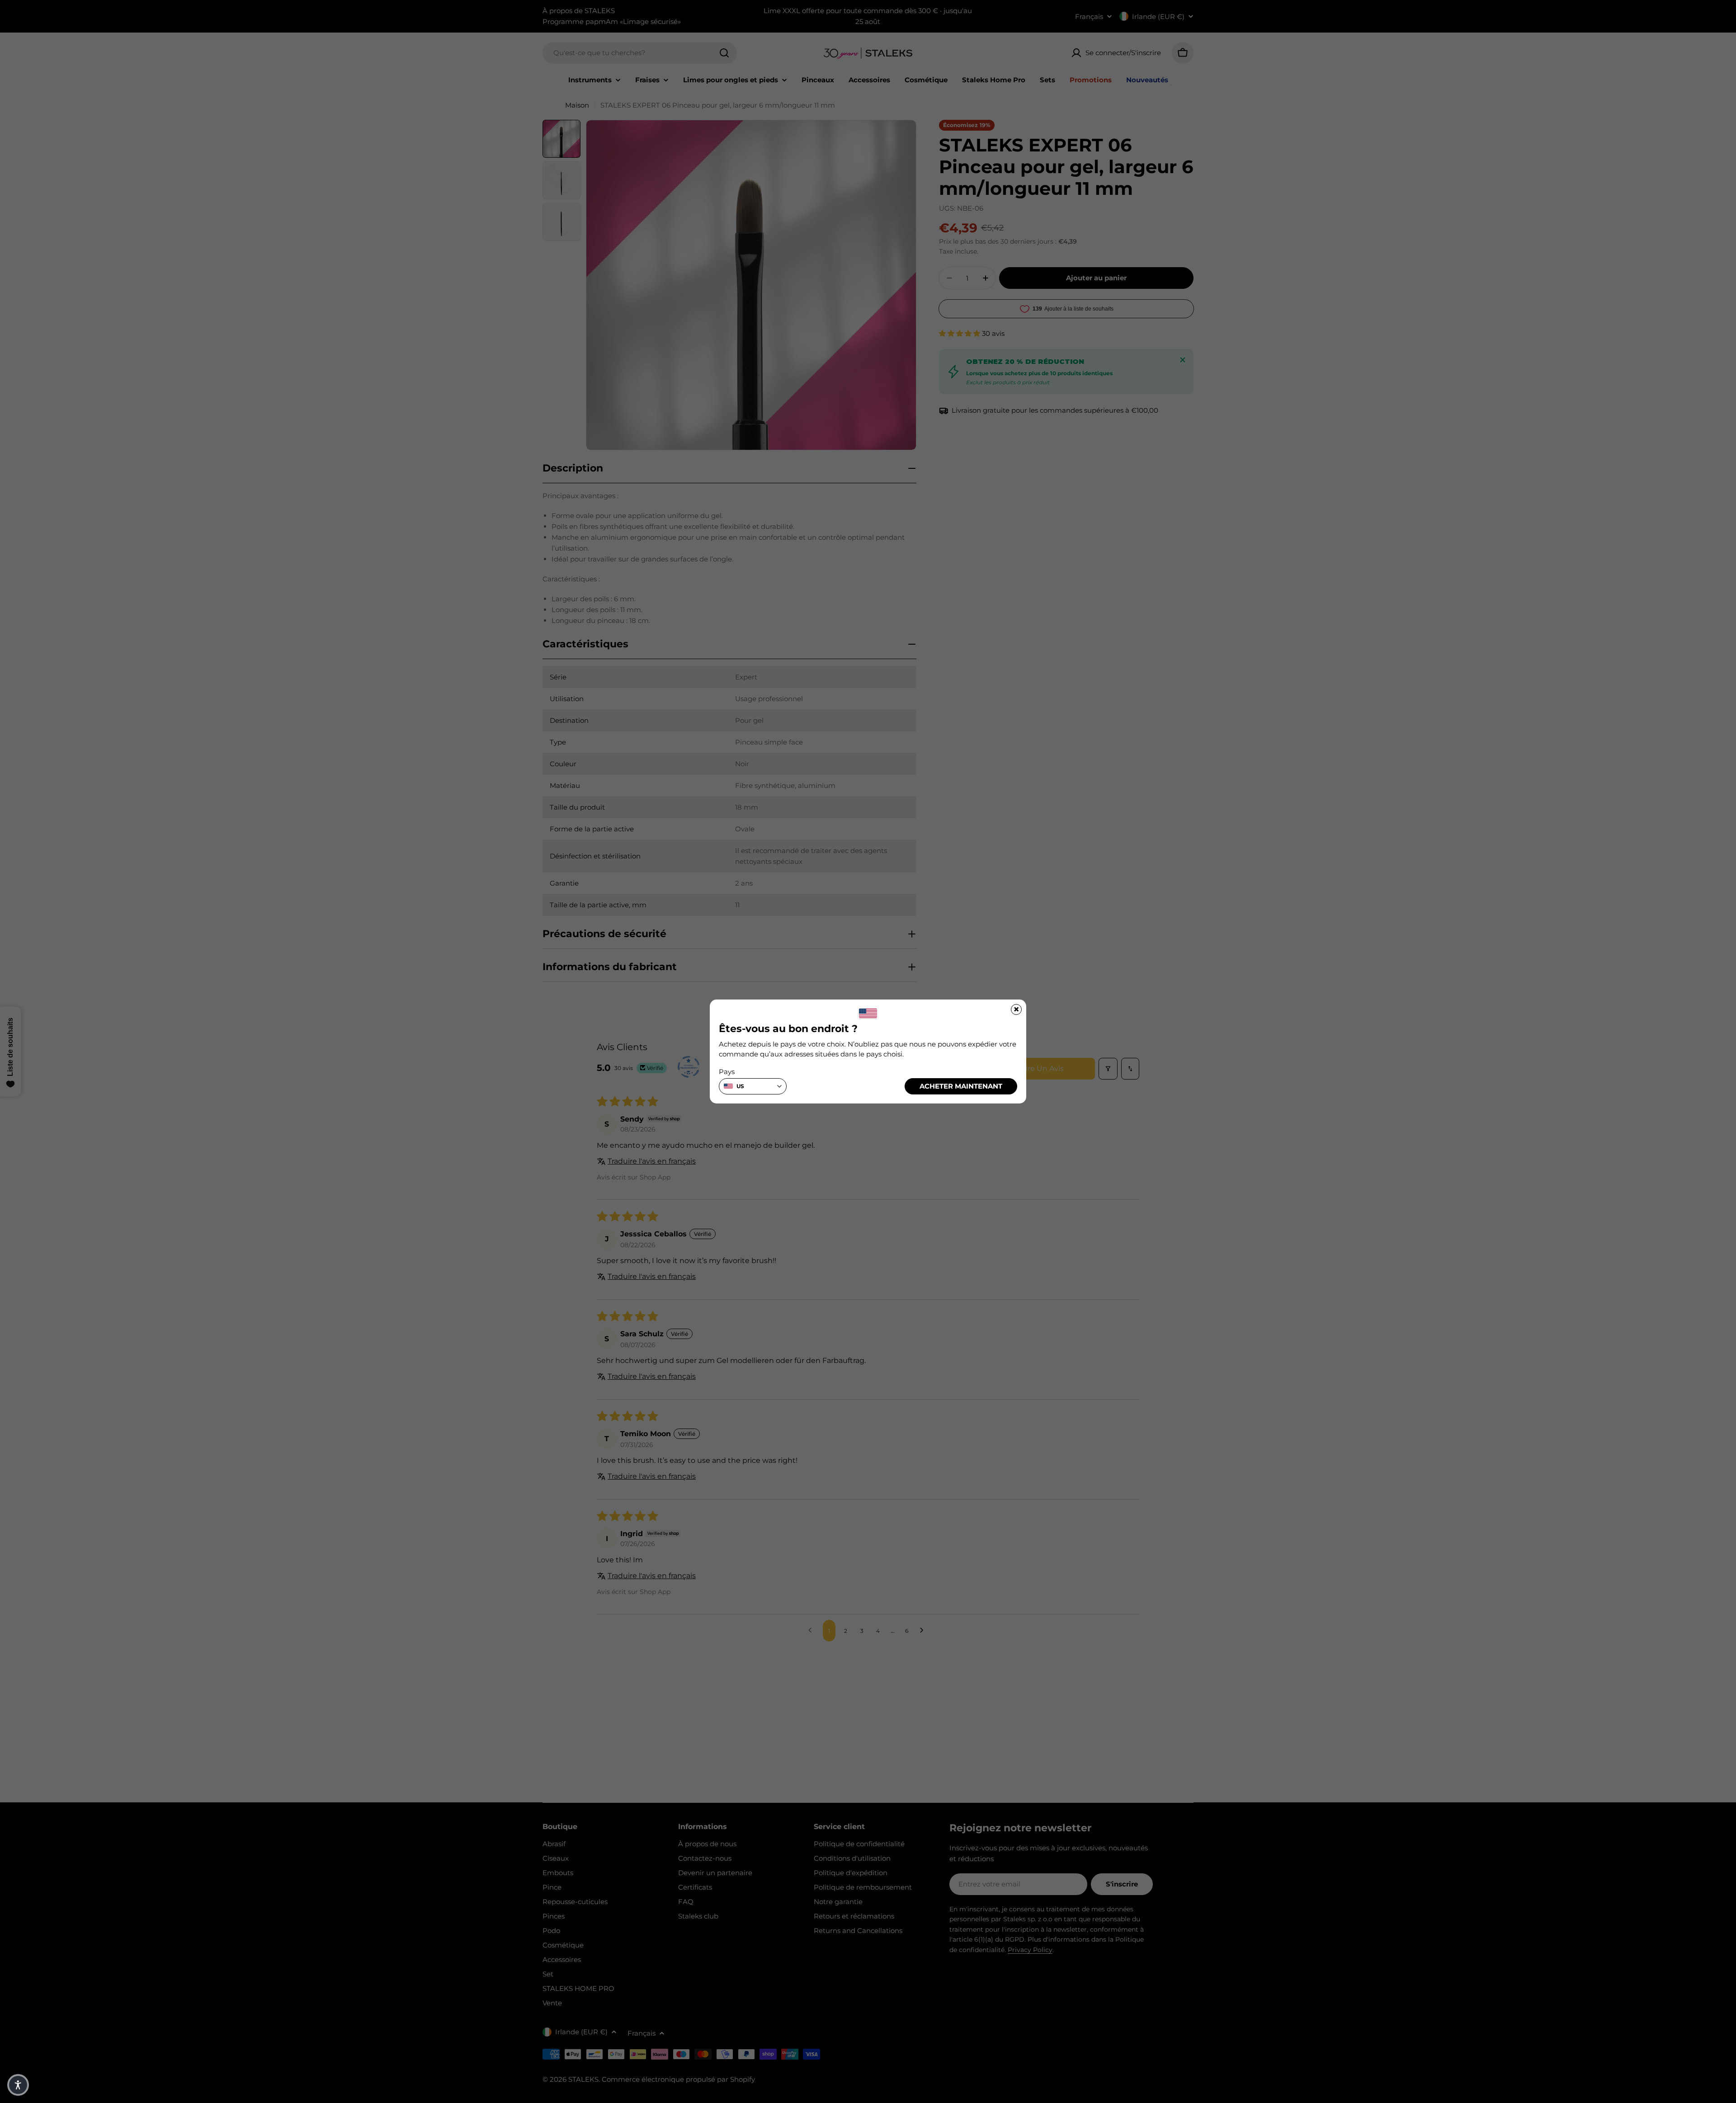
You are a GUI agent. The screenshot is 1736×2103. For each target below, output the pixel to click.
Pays (727, 1072)
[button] (18, 2085)
